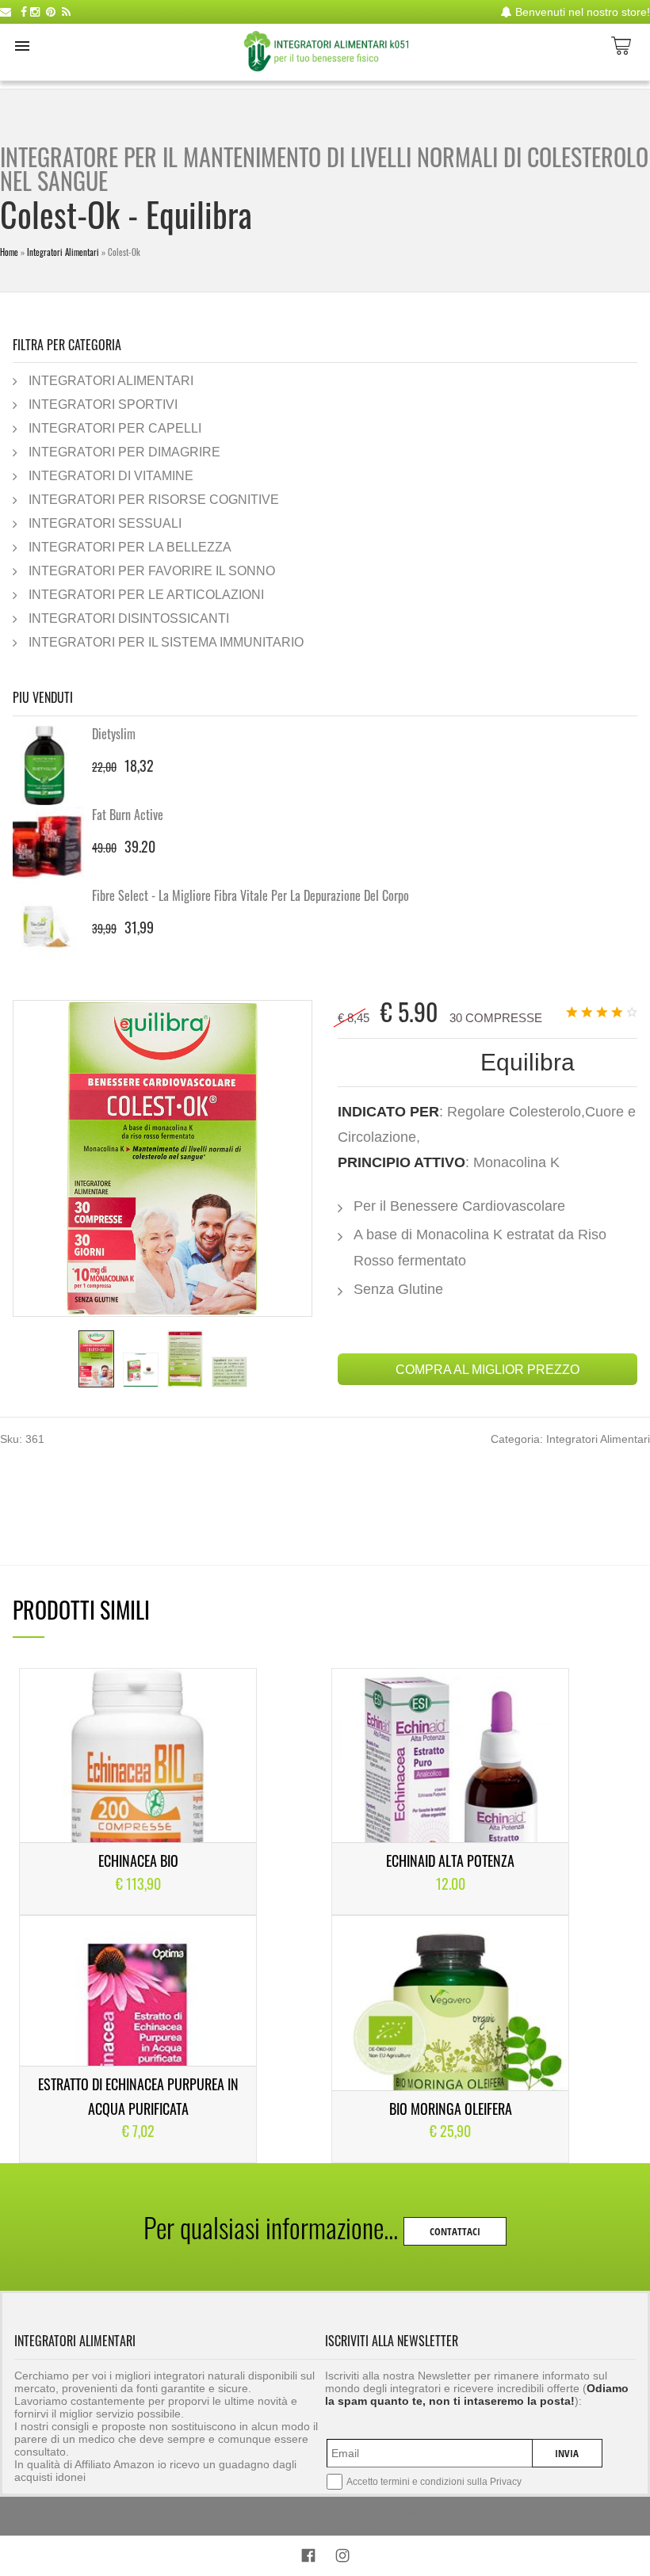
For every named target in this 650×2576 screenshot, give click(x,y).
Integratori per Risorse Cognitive (154, 499)
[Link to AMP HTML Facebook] (308, 2558)
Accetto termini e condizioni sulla (434, 2481)
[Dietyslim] (52, 765)
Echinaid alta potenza (450, 1860)
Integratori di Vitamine (111, 475)
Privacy (506, 2481)
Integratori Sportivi (103, 404)
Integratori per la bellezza (130, 547)
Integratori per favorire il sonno (152, 571)
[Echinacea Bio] (138, 1792)
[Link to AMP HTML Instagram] (342, 2558)
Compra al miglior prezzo (487, 1369)
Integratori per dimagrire (124, 452)
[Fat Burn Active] (52, 846)
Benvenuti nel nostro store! (581, 12)
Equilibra (528, 1062)
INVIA (567, 2453)
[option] (96, 1359)
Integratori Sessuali (105, 523)
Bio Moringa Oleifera (451, 2109)
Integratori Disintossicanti (129, 618)
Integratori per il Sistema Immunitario (166, 642)
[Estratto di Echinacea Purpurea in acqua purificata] (138, 2039)
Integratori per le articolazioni (146, 594)
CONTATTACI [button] (455, 2231)
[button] (22, 46)
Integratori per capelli (115, 428)
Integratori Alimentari (63, 252)
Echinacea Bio (138, 1860)
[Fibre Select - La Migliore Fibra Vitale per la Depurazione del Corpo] (52, 927)
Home (9, 252)
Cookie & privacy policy (325, 2524)
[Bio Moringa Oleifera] (450, 2039)
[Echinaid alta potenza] (450, 1792)
